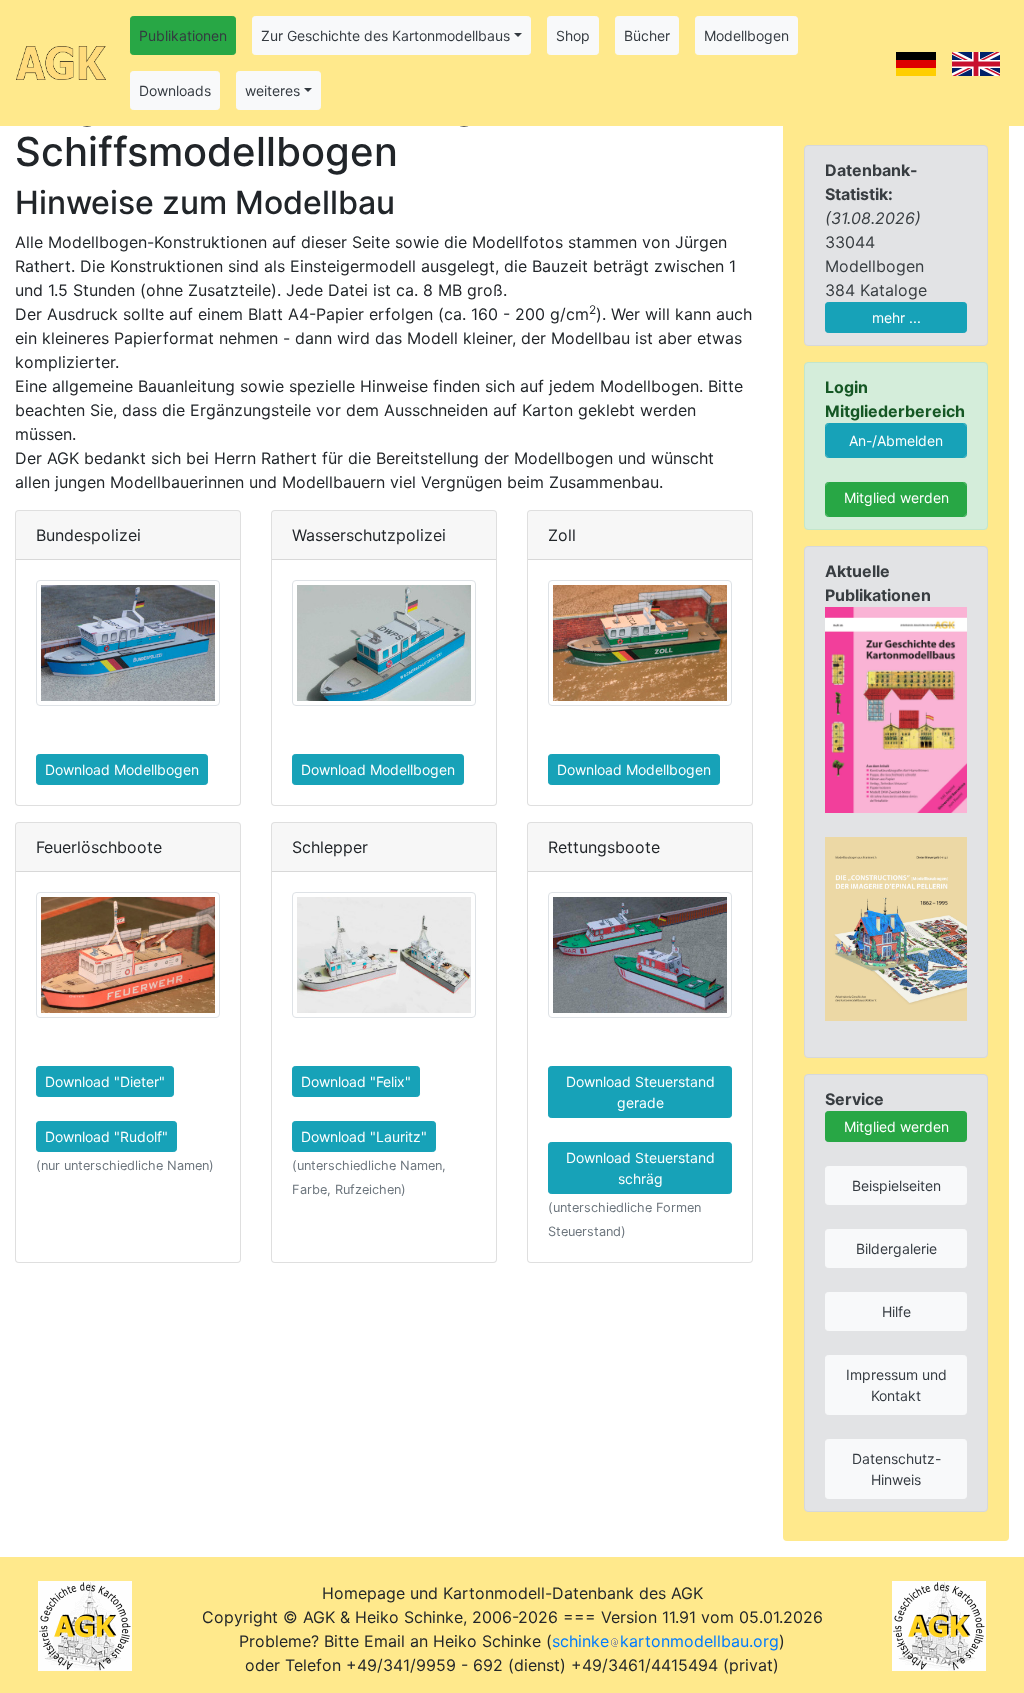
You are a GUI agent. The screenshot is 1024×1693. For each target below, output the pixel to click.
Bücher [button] (647, 35)
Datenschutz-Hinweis (896, 1469)
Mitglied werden (896, 497)
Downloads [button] (175, 90)
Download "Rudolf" (106, 1136)
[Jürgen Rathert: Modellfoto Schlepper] (384, 954)
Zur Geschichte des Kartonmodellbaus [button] (385, 35)
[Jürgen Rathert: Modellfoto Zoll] (640, 642)
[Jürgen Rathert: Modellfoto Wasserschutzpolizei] (384, 642)
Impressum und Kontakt (896, 1385)
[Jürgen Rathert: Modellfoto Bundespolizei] (128, 642)
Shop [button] (573, 35)
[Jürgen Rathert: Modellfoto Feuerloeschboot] (128, 954)
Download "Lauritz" (364, 1136)
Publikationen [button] (183, 35)
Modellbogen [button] (746, 35)
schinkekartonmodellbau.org (665, 1641)
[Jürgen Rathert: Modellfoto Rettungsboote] (640, 954)
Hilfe (896, 1311)
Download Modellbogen (122, 769)
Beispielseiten (896, 1185)
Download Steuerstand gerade (640, 1092)
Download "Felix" (356, 1081)
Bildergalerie (896, 1248)
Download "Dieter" (105, 1081)
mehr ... (896, 317)
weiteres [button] (272, 90)
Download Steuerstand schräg (640, 1168)
